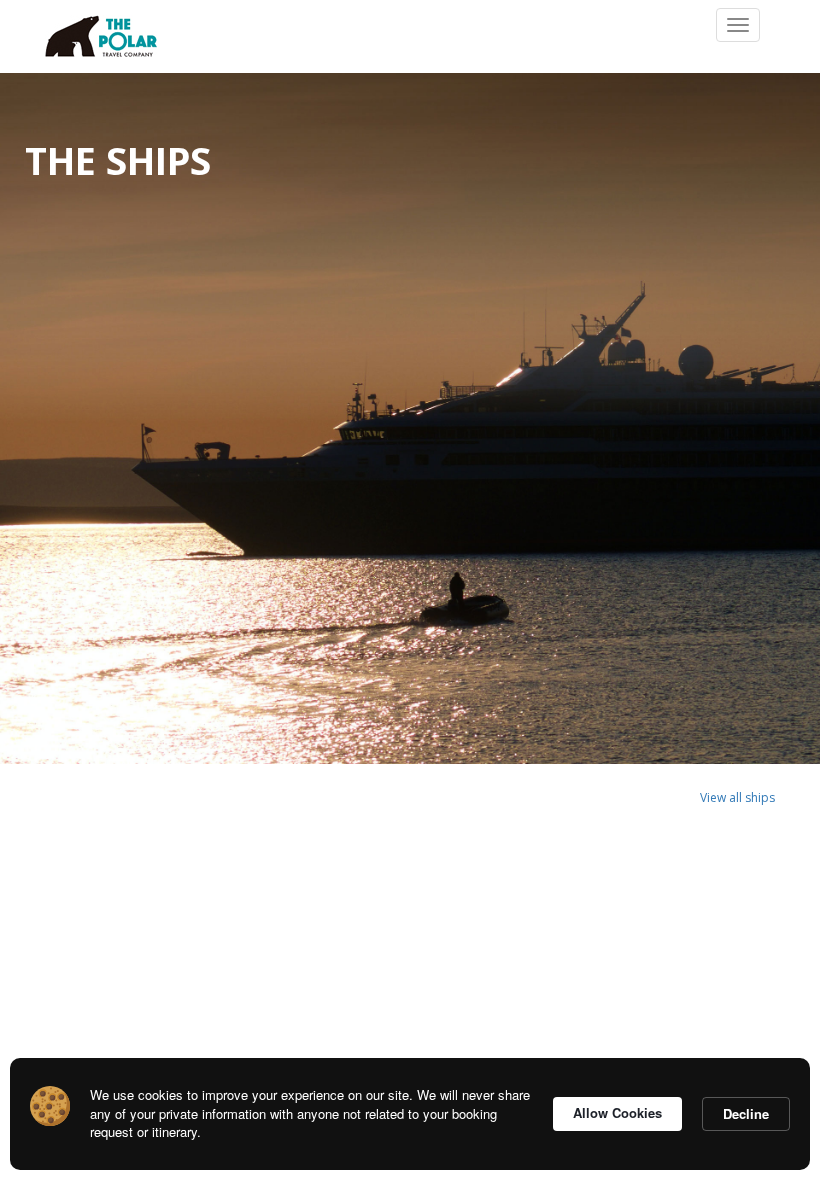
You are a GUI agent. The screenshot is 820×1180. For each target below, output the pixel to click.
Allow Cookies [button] (617, 1112)
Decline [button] (746, 1113)
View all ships (737, 797)
